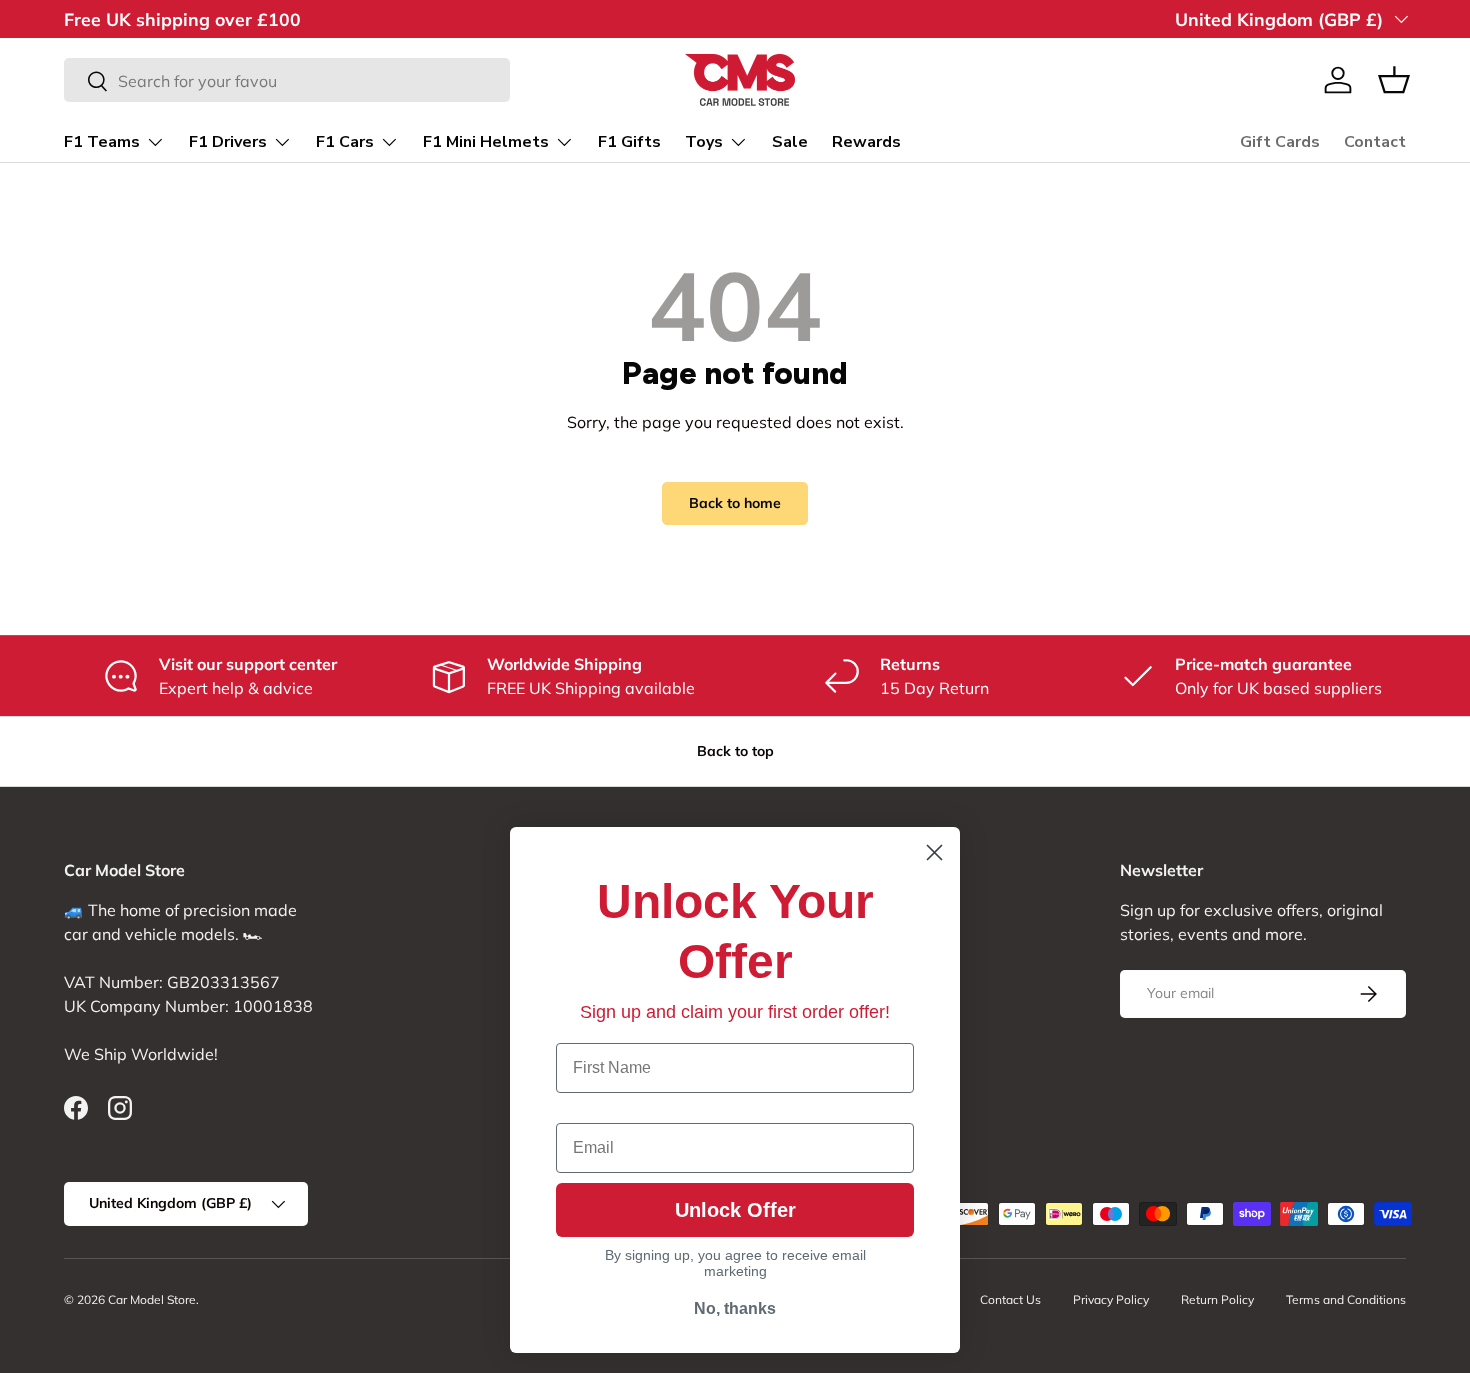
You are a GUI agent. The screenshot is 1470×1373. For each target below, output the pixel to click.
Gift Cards (1280, 142)
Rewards (866, 142)
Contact (1375, 142)
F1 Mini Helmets (486, 142)
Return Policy (1217, 1299)
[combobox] (287, 81)
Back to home (735, 503)
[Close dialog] (934, 852)
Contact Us (1010, 1299)
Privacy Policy (1111, 1299)
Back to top (735, 751)
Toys (704, 142)
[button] (1394, 80)
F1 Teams (102, 142)
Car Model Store (152, 1299)
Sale (790, 142)
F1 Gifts (629, 142)
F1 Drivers (228, 142)
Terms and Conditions (1346, 1299)
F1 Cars (345, 142)
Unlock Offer (735, 1210)
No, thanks (735, 1308)
